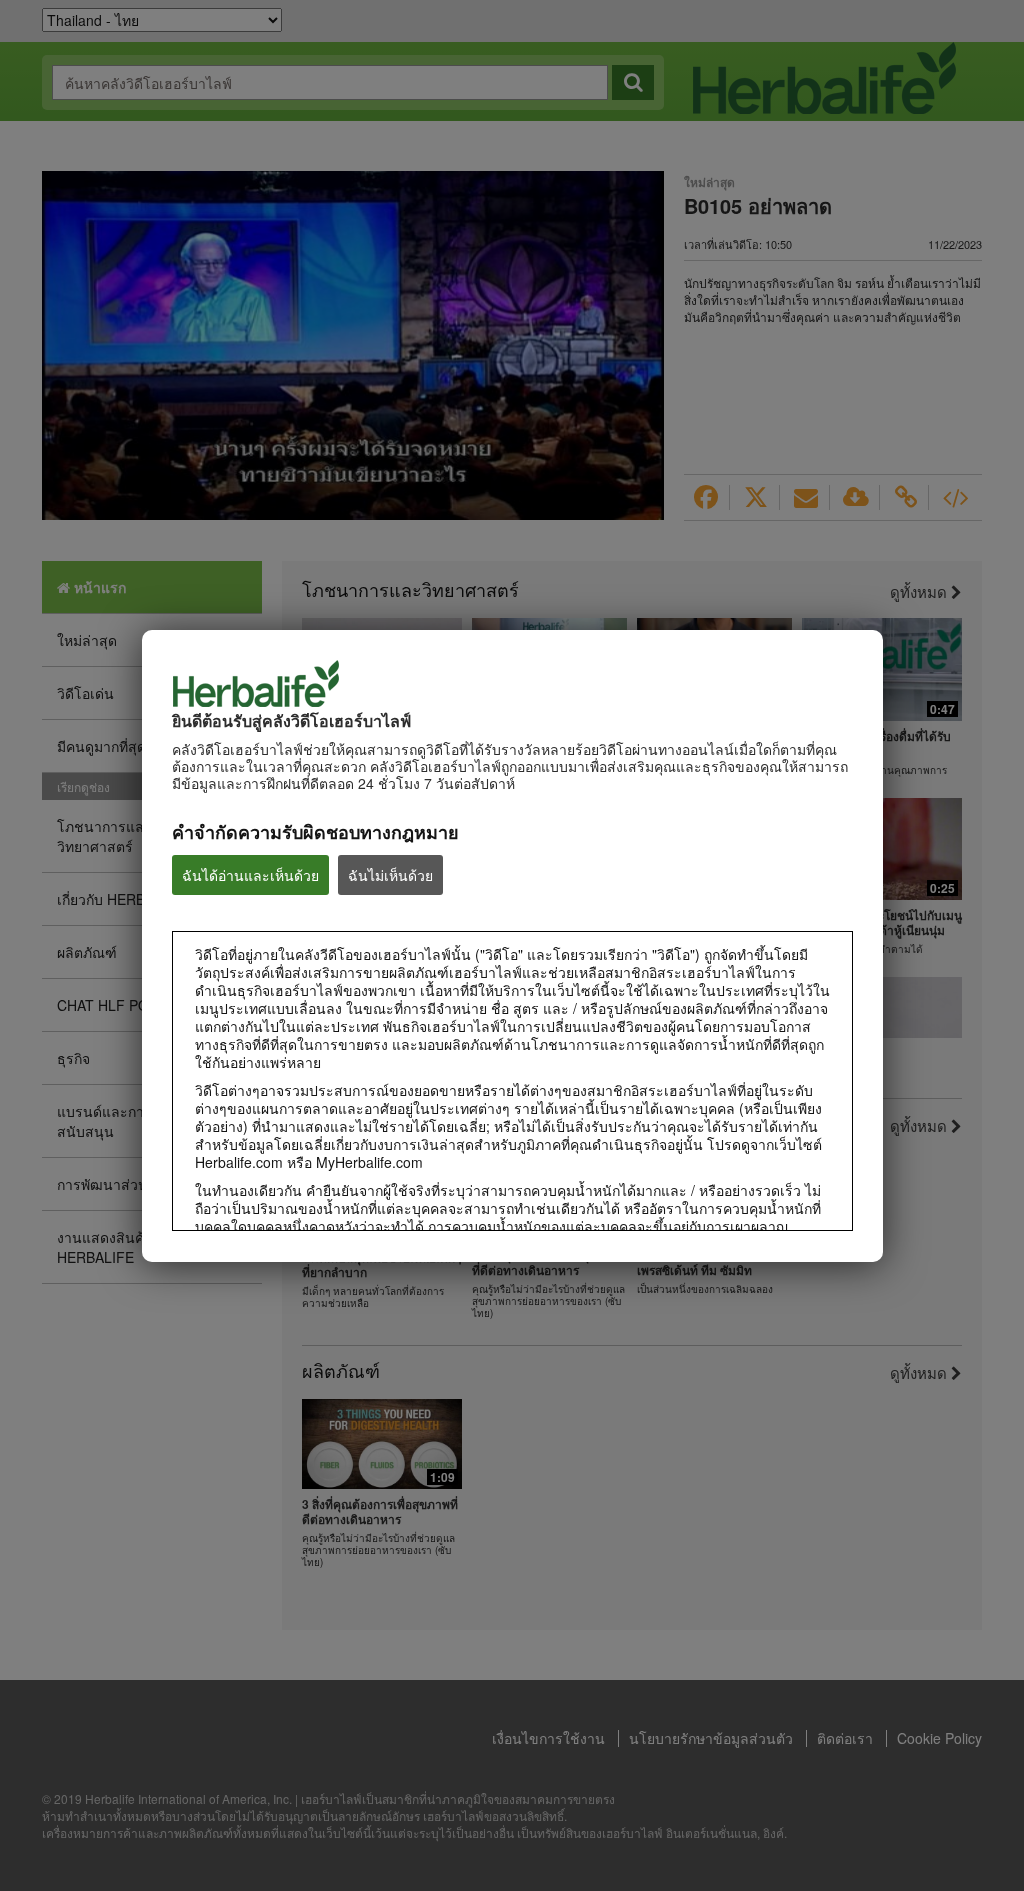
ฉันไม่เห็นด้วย (390, 875)
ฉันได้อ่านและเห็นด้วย (250, 875)
